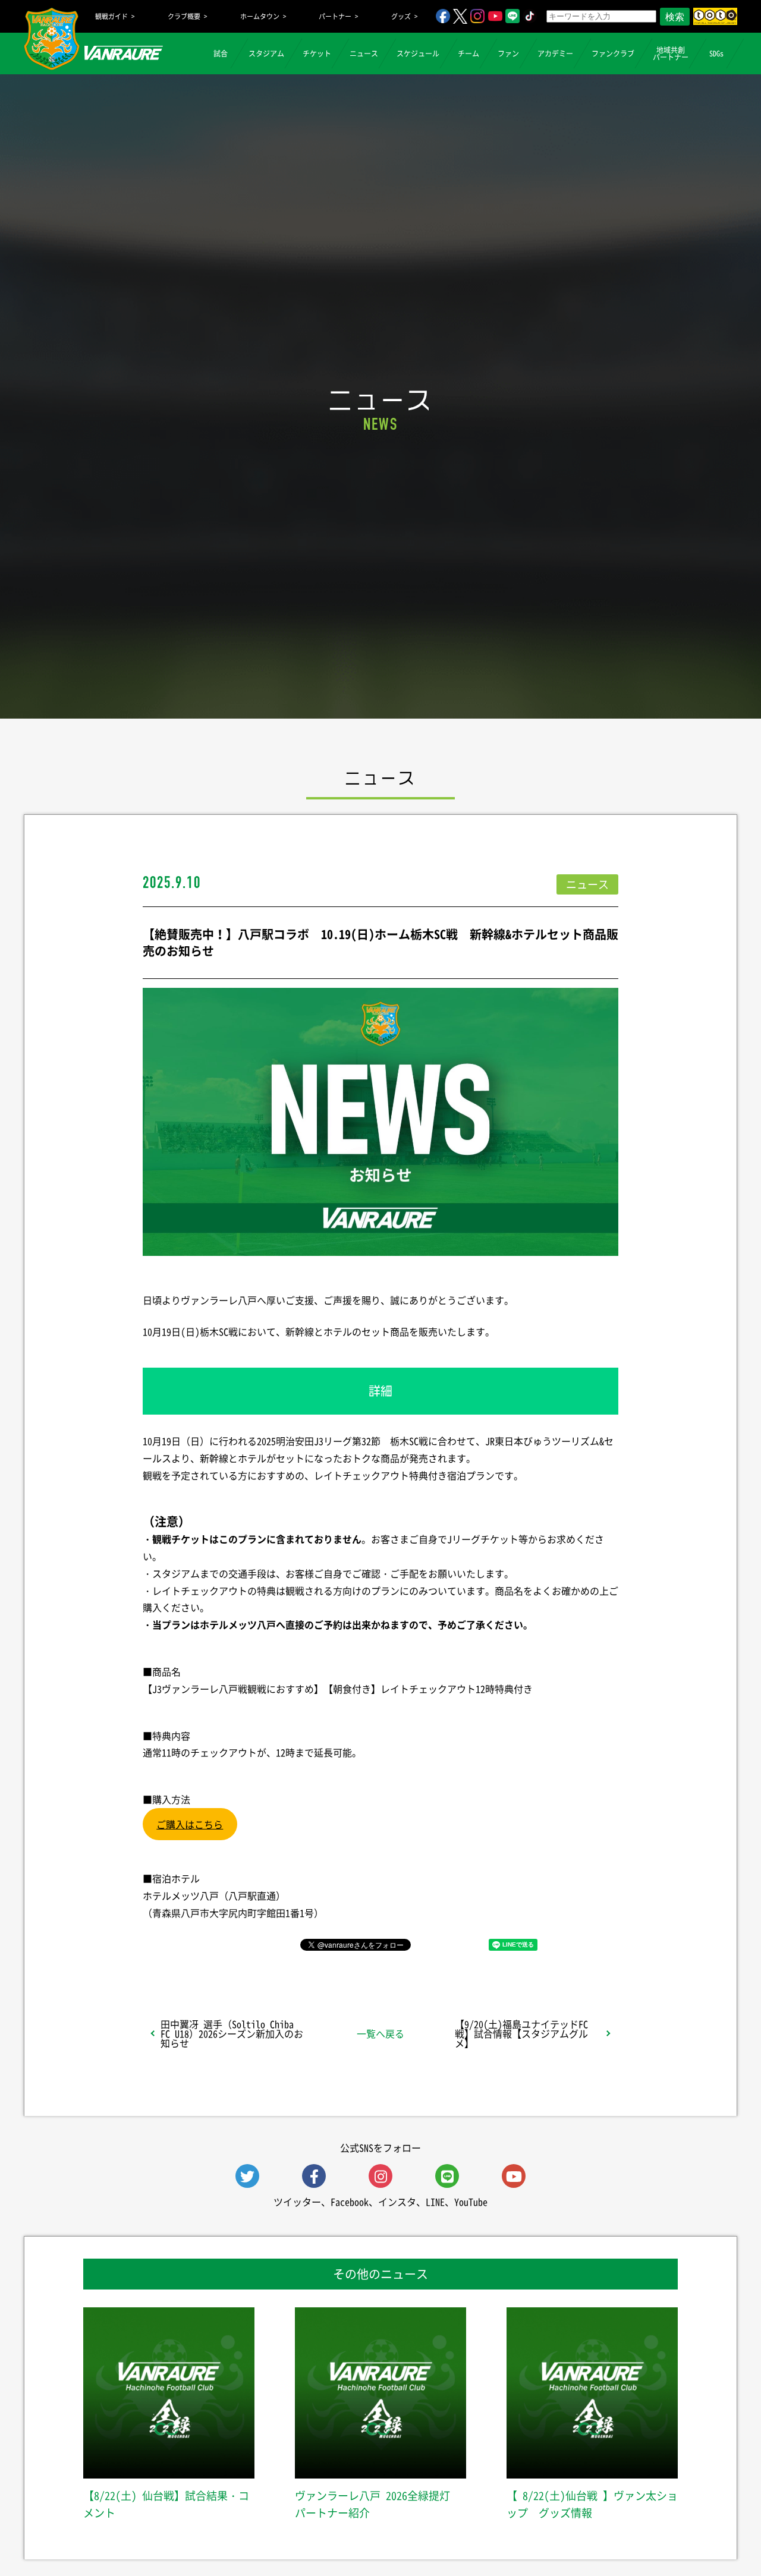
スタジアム (266, 53)
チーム (468, 53)
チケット (317, 53)
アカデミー (555, 53)
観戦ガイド (111, 16)
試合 (221, 53)
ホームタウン (260, 16)
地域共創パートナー (671, 53)
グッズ (401, 16)
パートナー (335, 16)
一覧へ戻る (380, 2033)
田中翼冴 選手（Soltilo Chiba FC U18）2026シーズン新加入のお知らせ (232, 2033)
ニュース (364, 53)
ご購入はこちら (190, 1824)
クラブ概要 (184, 16)
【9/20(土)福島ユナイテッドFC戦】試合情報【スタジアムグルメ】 (521, 2033)
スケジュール (418, 53)
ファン (508, 53)
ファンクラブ (613, 53)
